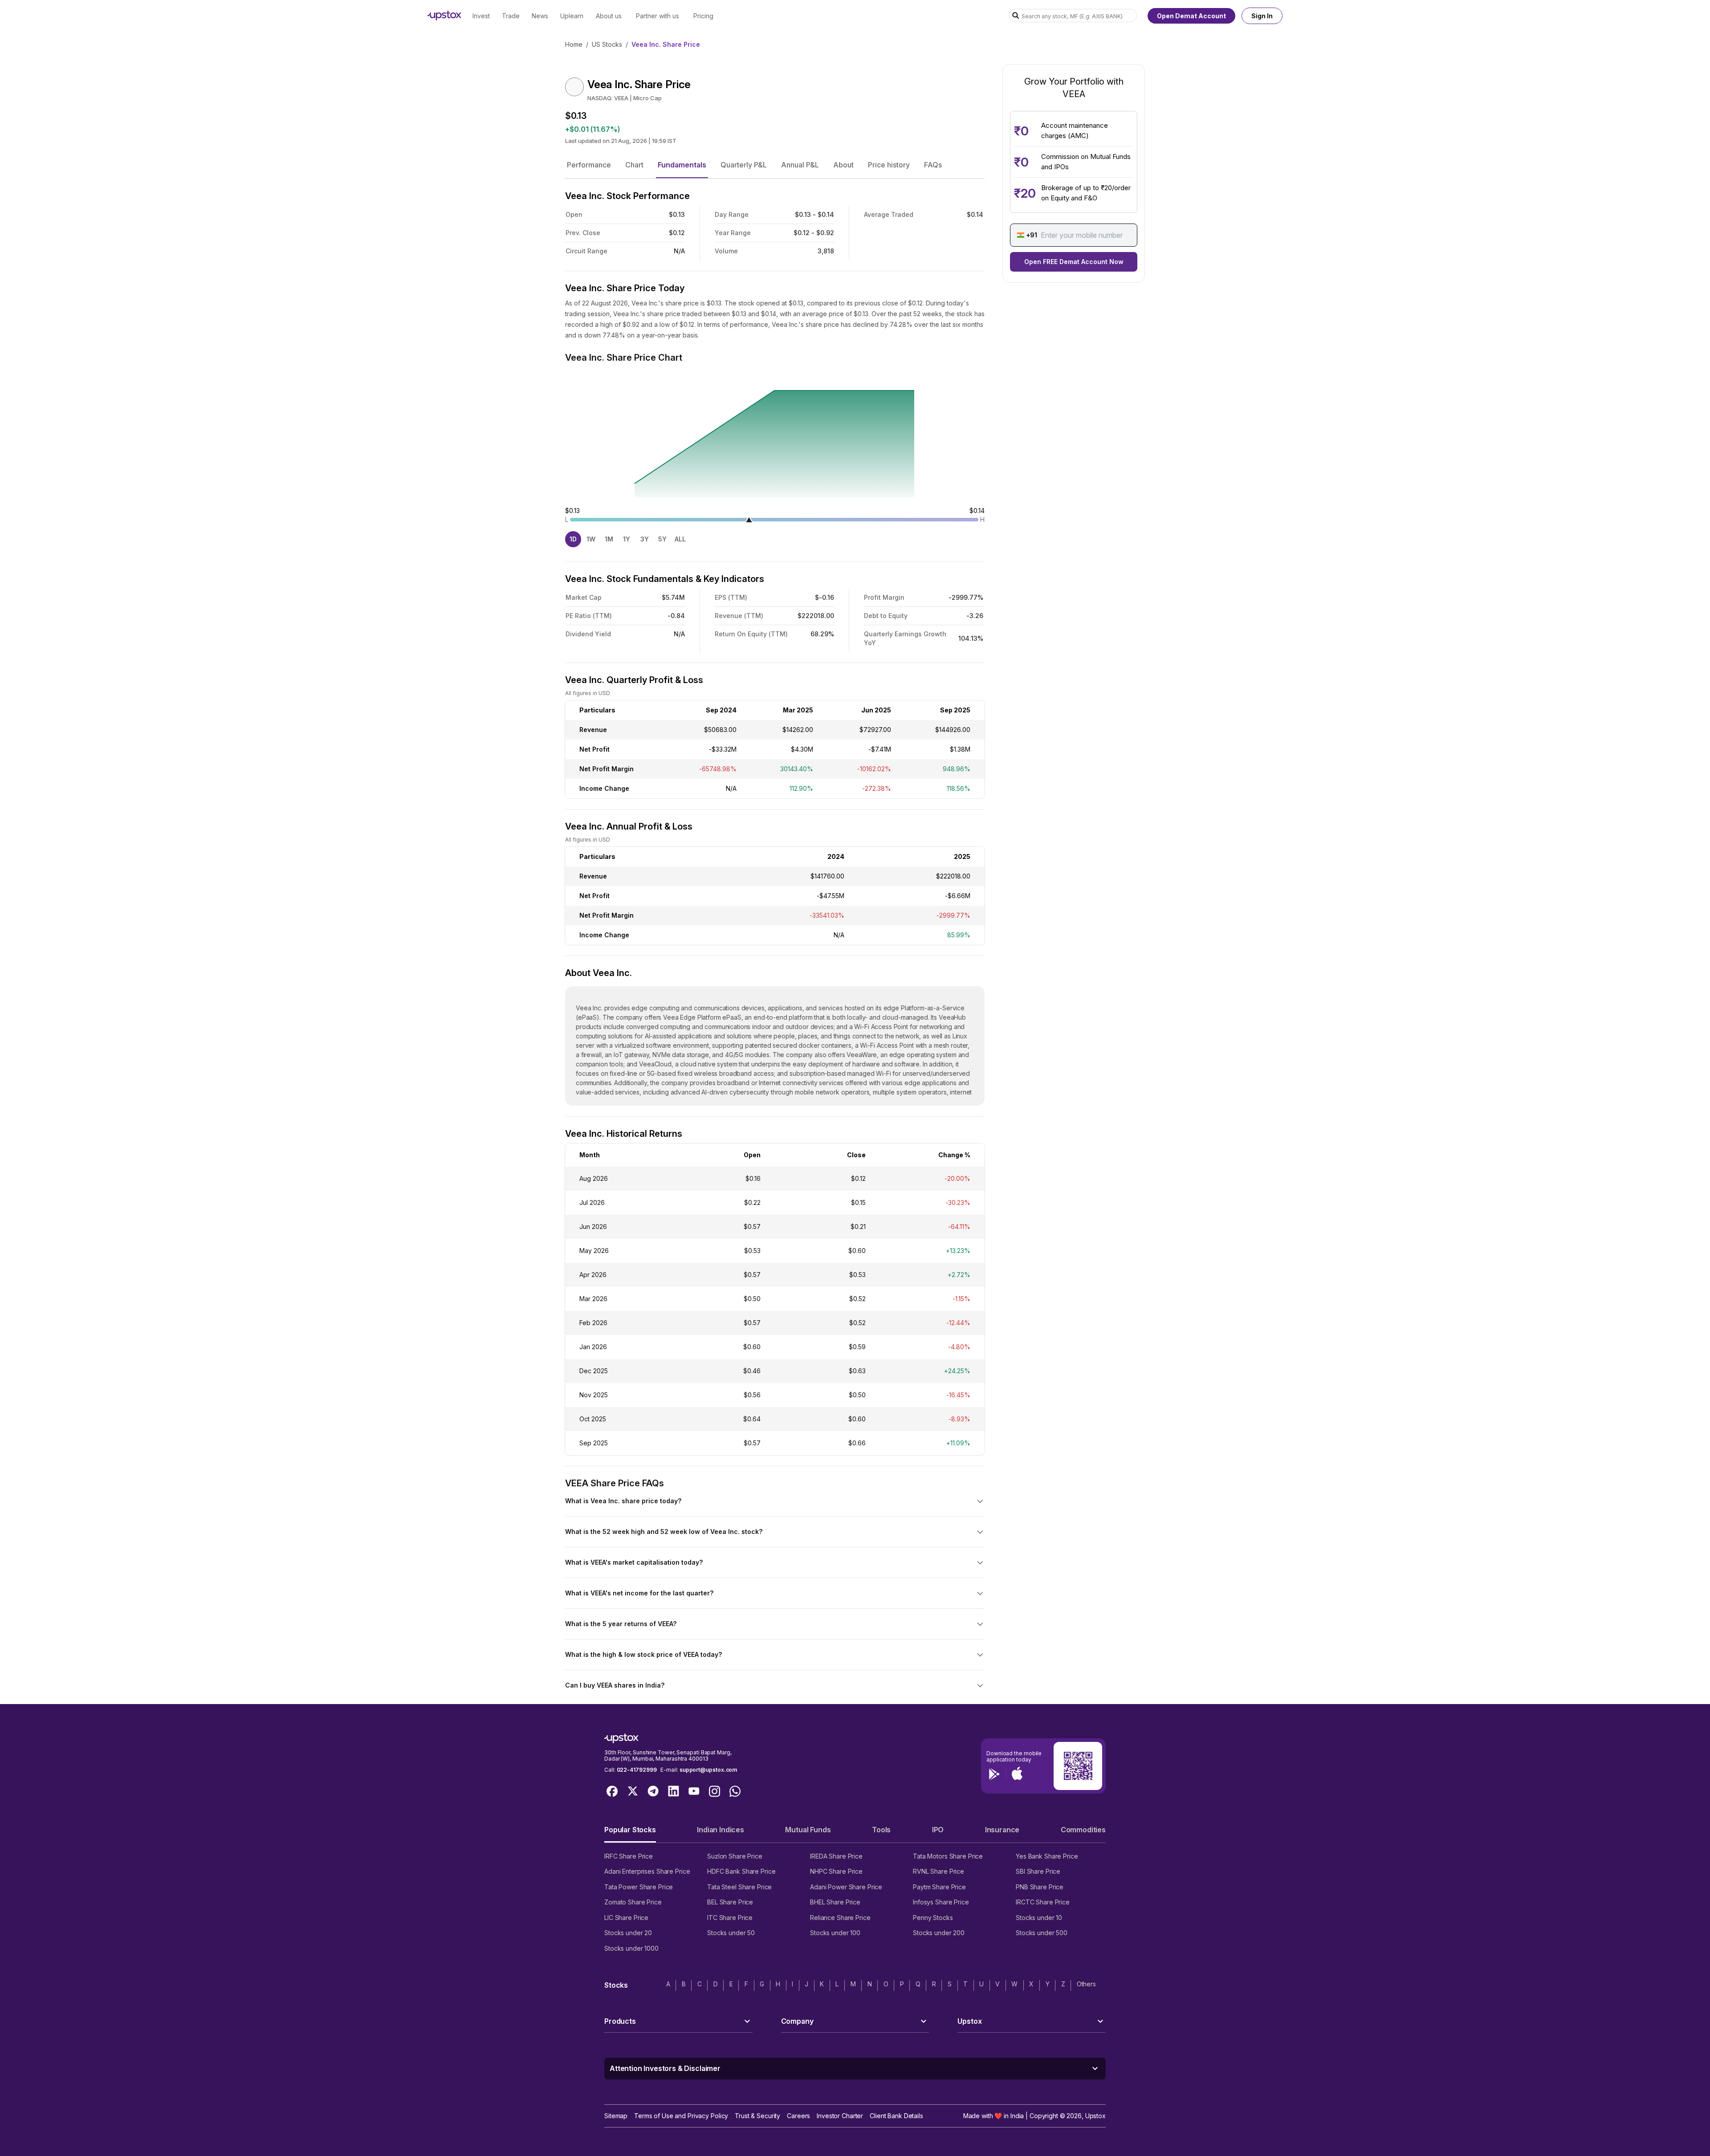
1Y (627, 539)
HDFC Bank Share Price (741, 1871)
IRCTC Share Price (1043, 1902)
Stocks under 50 (731, 1933)
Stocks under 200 (939, 1933)
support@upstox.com (708, 1770)
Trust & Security (757, 2116)
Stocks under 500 (1042, 1933)
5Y (662, 539)
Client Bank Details (896, 2116)
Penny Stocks (933, 1918)
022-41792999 (637, 1770)
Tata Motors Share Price (948, 1856)
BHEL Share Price (835, 1902)
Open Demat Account (1191, 16)
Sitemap (616, 2116)
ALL (680, 539)
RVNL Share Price (938, 1871)
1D (573, 539)
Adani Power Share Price (846, 1887)
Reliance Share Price (840, 1918)
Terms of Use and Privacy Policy (681, 2116)
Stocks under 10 (1039, 1918)
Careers (798, 2116)
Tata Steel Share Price (739, 1887)
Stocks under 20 (628, 1933)
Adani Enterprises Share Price (647, 1871)
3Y (645, 539)
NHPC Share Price (836, 1871)
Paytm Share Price (939, 1887)
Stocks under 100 (835, 1933)
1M (609, 539)
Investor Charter (840, 2116)
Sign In (1262, 16)
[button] (589, 165)
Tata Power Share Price (639, 1887)
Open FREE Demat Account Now (1074, 262)
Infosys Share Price (941, 1902)
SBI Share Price (1038, 1871)
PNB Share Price (1040, 1887)
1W (591, 539)
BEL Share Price (730, 1902)
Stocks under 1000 (631, 1948)
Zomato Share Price (633, 1902)
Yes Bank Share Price (1047, 1856)
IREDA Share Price (836, 1856)
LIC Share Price (626, 1918)
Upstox (1095, 2116)
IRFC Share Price (629, 1856)
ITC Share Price (730, 1918)
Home (574, 44)
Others (1086, 1984)
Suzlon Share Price (735, 1856)
